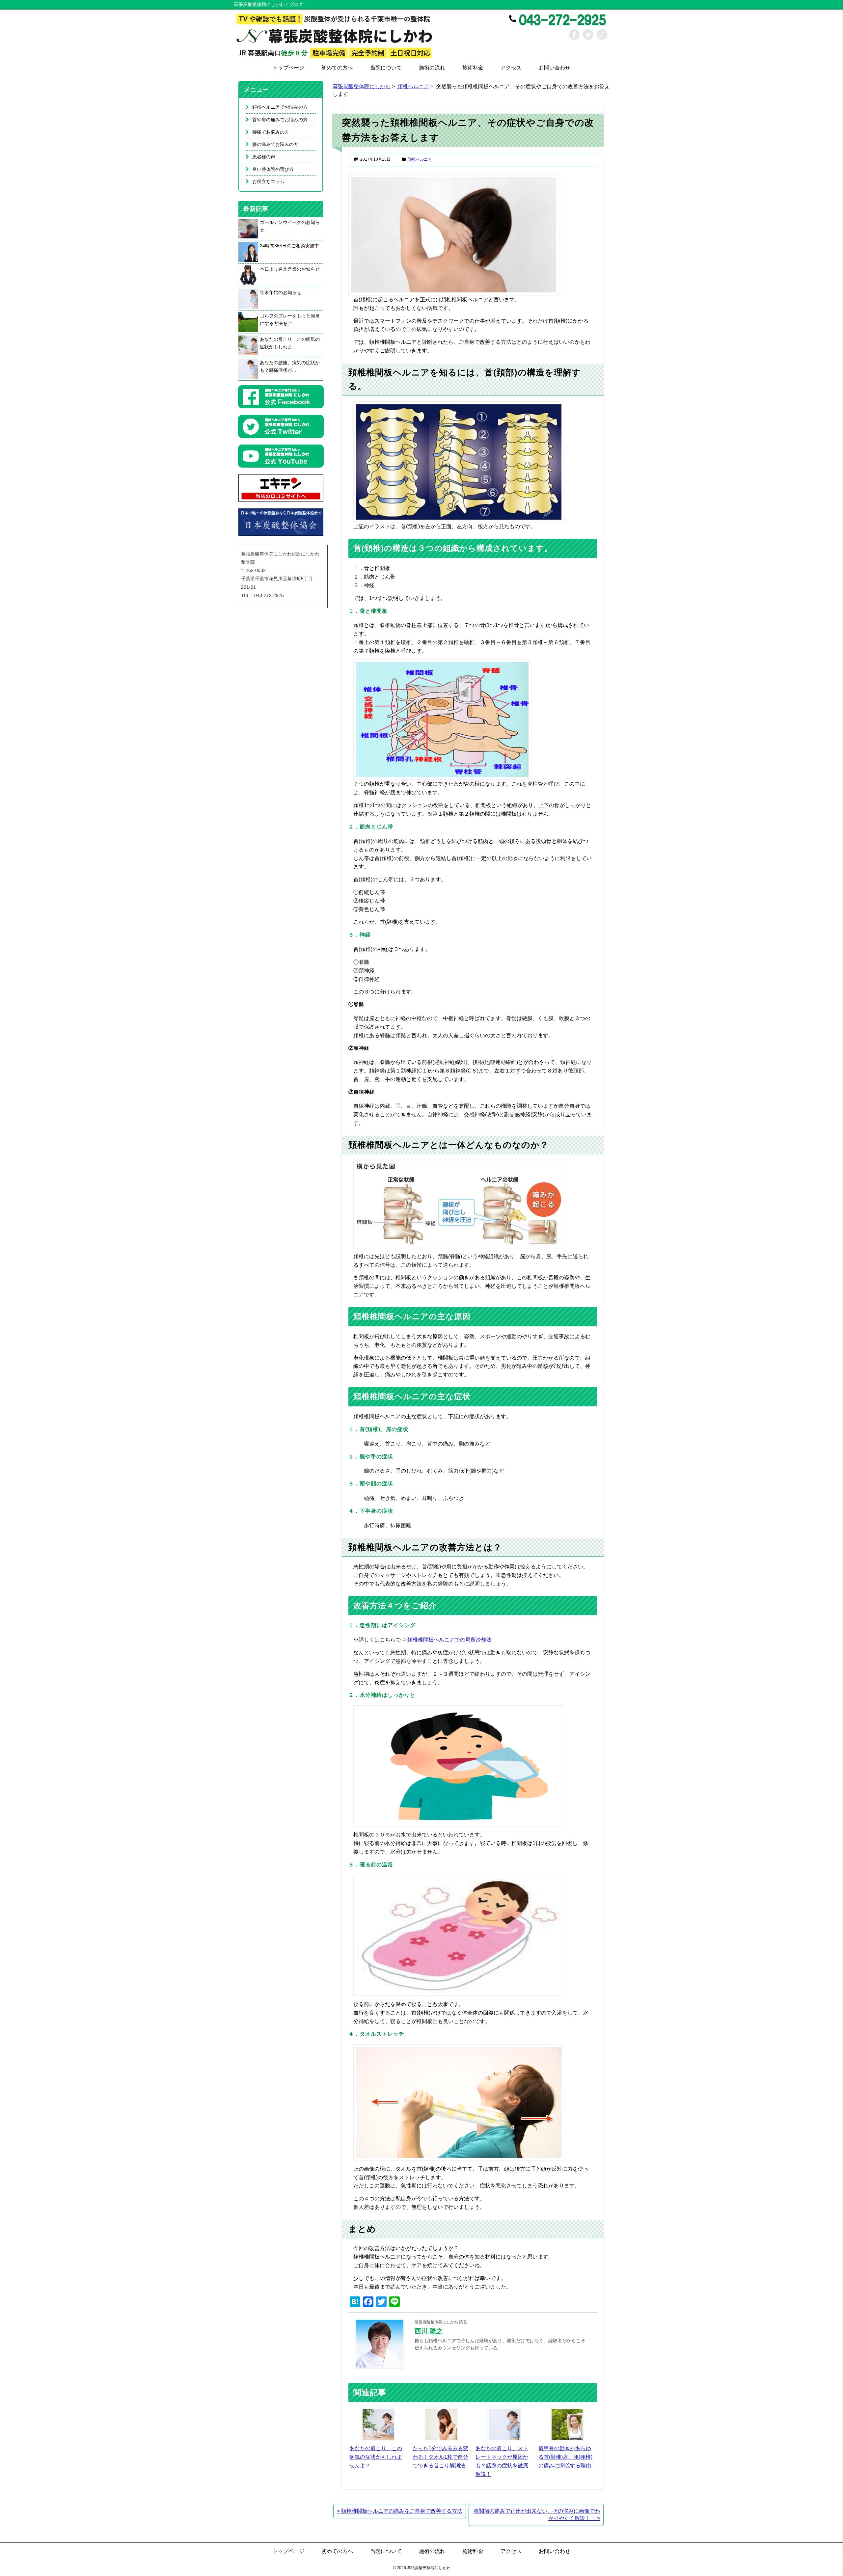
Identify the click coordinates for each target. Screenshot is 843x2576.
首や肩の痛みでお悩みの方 (280, 120)
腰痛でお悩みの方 (271, 132)
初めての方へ (337, 68)
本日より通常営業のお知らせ (290, 269)
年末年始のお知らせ (281, 292)
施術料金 (473, 68)
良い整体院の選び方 (273, 169)
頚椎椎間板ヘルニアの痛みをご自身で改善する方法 (400, 2511)
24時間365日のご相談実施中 (289, 246)
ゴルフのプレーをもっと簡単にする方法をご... (290, 320)
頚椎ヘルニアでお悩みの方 (280, 107)
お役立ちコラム (268, 181)
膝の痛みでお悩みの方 (275, 144)
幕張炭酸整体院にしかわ (362, 86)
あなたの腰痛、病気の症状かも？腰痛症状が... (290, 366)
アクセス (511, 68)
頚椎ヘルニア (413, 86)
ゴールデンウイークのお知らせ (290, 226)
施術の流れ (432, 68)
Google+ (602, 35)
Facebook (574, 35)
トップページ (288, 68)
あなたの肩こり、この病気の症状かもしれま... (290, 343)
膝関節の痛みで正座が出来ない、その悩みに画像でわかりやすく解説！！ (537, 2515)
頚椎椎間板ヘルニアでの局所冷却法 (449, 1640)
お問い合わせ (555, 68)
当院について (386, 68)
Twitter (588, 35)
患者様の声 (264, 157)
